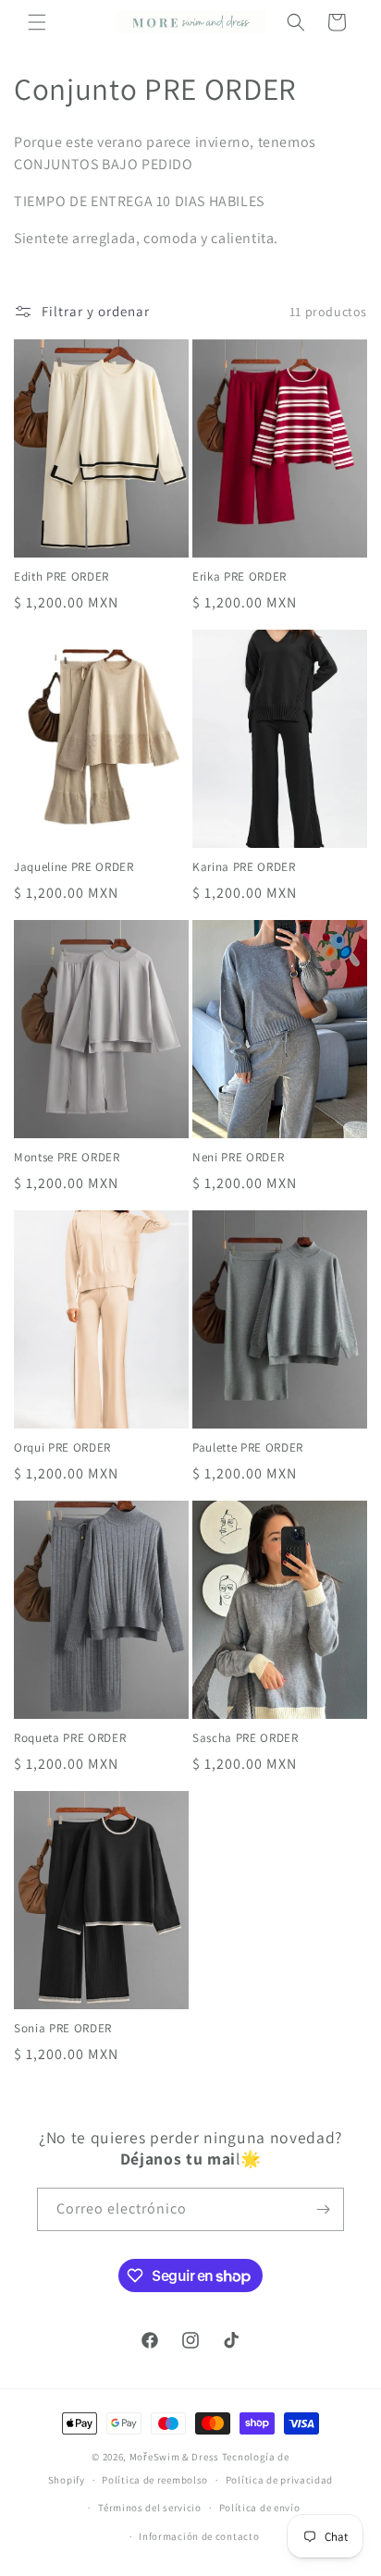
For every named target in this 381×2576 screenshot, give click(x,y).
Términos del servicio (150, 2508)
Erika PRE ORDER (240, 577)
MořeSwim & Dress (174, 2457)
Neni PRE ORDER (238, 1158)
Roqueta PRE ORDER (70, 1738)
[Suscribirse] (323, 2209)
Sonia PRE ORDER (63, 2029)
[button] (37, 22)
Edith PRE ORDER (61, 577)
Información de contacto (199, 2536)
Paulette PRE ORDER (248, 1448)
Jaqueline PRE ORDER (74, 867)
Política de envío (260, 2508)
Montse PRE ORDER (67, 1158)
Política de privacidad (279, 2480)
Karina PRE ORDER (244, 867)
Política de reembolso (155, 2480)
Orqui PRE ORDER (62, 1448)
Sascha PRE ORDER (246, 1738)
